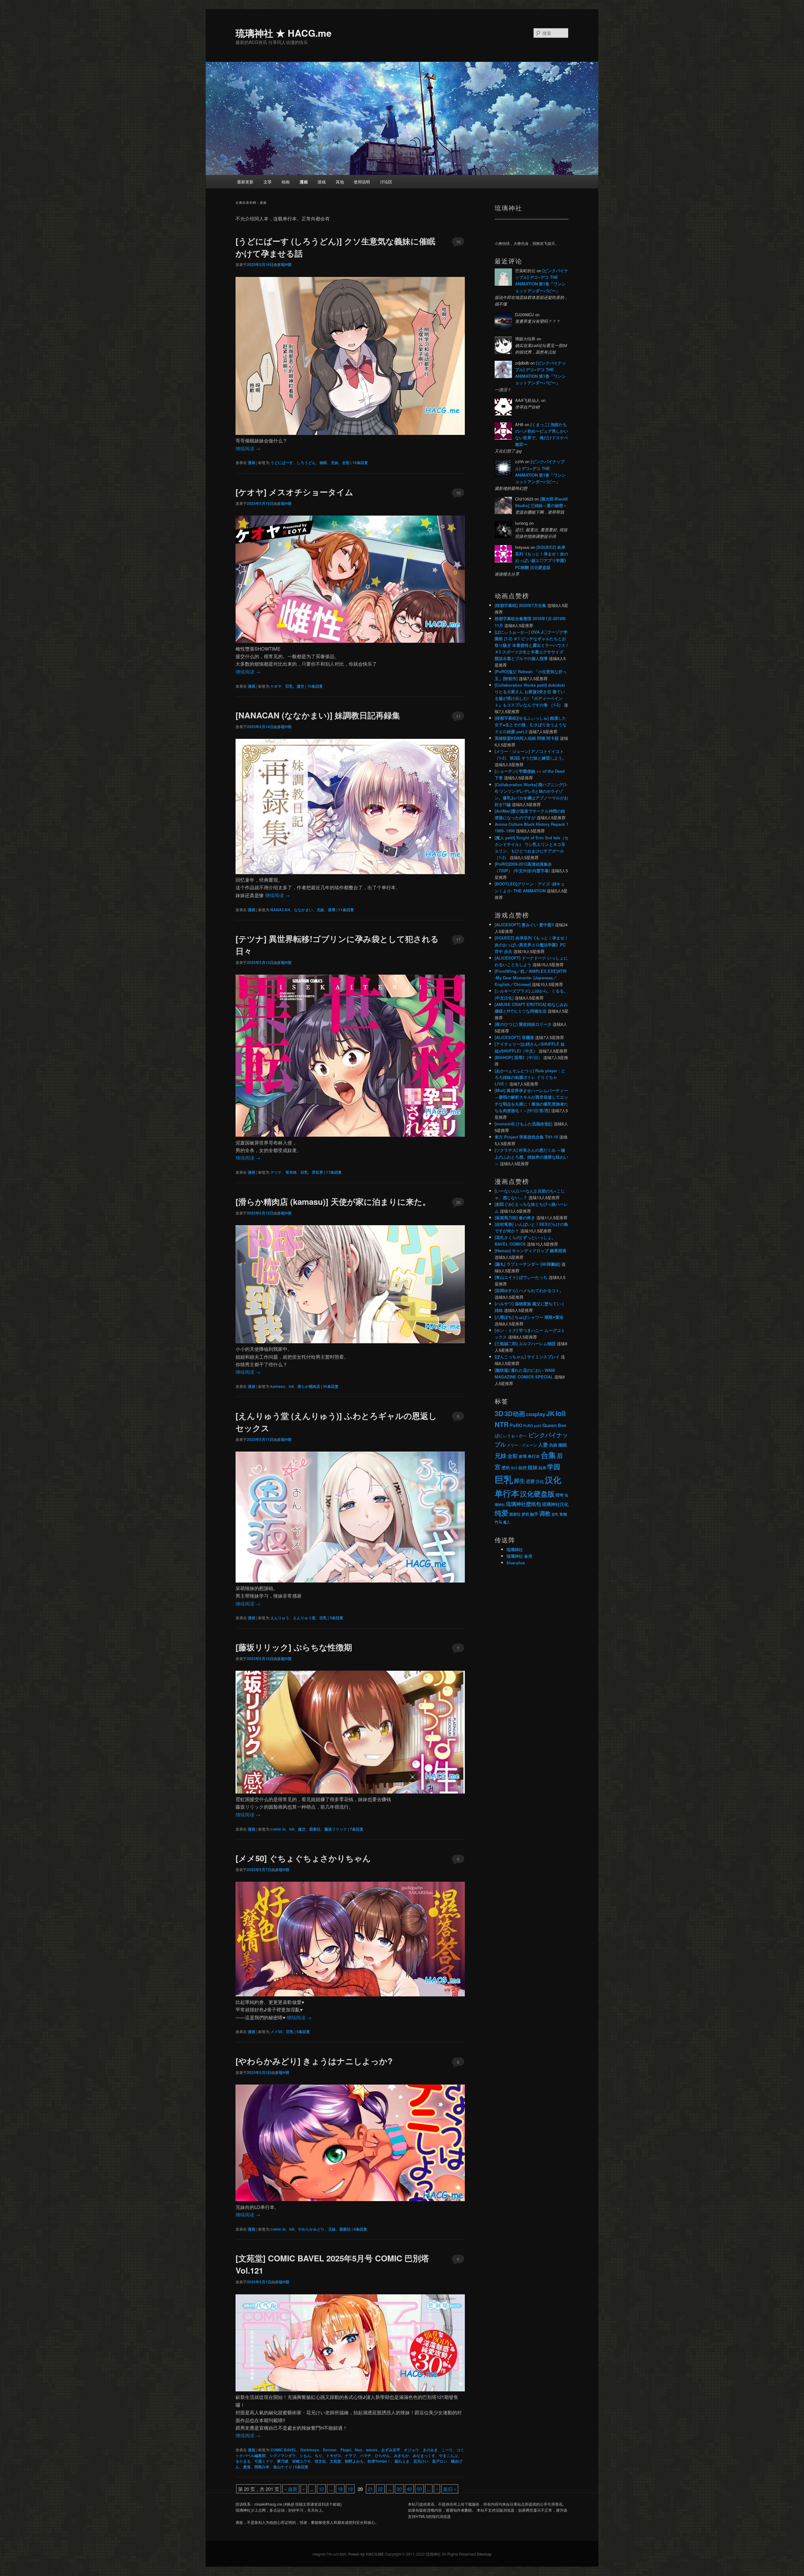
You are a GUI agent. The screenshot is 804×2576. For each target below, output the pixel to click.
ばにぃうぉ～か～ (511, 1436)
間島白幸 (262, 2467)
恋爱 (530, 1481)
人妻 (543, 1445)
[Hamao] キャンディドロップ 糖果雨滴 (530, 1250)
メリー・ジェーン (522, 1445)
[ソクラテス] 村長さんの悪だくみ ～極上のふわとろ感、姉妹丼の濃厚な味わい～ (531, 1157)
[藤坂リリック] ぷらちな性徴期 (294, 1647)
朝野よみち (354, 2461)
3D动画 (515, 1413)
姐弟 (542, 1468)
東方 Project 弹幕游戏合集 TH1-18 (526, 1137)
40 (409, 2489)
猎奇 (560, 1495)
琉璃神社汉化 (555, 1504)
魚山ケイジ (283, 2467)
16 (458, 242)
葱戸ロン (440, 2461)
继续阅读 (248, 448)
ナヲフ (350, 2455)
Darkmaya (310, 2450)
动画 (285, 182)
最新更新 (245, 182)
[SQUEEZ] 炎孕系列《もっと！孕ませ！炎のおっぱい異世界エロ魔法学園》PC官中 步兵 (532, 944)
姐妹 (533, 1467)
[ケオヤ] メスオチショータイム (294, 492)
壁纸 (506, 1467)
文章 (268, 182)
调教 (545, 1513)
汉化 (540, 1481)
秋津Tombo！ (379, 2461)
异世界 (318, 1172)
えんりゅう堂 (304, 1618)
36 (458, 1202)
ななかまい (303, 910)
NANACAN (280, 910)
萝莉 (525, 1514)
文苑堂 (335, 2461)
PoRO (516, 1425)
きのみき (430, 2450)
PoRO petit (532, 1426)
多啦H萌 (284, 264)
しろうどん (306, 463)
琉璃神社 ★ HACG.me (284, 33)
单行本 (534, 1456)
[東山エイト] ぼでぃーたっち (521, 1277)
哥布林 (291, 1172)
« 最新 (291, 2489)
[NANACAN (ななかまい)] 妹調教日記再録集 (318, 715)
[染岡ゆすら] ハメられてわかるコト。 (529, 1290)
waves (372, 2450)
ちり (318, 2455)
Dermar (330, 2450)
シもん (305, 2455)
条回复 (360, 463)
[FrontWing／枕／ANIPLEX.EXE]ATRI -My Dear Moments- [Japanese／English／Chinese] (531, 978)
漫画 (304, 182)
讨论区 (386, 182)
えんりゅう (280, 1618)
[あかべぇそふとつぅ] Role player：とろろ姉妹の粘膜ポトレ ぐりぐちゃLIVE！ (530, 1077)
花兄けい (421, 2461)
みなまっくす (424, 2455)
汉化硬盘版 (537, 1494)
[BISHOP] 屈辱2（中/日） (518, 1057)
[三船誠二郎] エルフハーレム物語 (525, 1343)
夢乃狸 (283, 2461)
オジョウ (411, 2450)
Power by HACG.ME (367, 2554)
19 (350, 2489)
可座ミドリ (264, 2461)
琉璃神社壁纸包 (524, 1504)
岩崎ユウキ (301, 2461)
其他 (340, 182)
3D (499, 1413)
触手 (534, 1514)
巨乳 (289, 686)
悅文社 (320, 2461)
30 (399, 2489)
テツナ (276, 1172)
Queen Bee (554, 1425)
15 (458, 493)
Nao (359, 2450)
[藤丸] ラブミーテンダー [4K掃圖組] (527, 1264)
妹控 (523, 1467)
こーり (447, 2450)
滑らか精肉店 (309, 1386)
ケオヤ (276, 686)
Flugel (346, 2450)
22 (380, 2489)
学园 (554, 1467)
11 (458, 716)
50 (419, 2489)
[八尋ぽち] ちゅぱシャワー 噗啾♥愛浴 (529, 1317)
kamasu (278, 1386)
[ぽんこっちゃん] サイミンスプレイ (527, 1357)
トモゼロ (334, 2455)
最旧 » (450, 2489)
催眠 (323, 463)
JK (550, 1413)
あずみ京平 (391, 2450)
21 (370, 2489)
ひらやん (383, 2455)
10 (321, 2489)
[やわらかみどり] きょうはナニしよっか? (314, 2061)
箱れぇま (402, 2461)
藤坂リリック (336, 1829)
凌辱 (332, 910)
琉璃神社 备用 (519, 1556)
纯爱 (502, 1513)
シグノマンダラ (283, 2455)
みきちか (401, 2455)
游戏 (322, 182)
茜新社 (315, 1829)
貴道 (247, 2467)
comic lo (278, 1829)
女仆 (514, 1468)
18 (340, 2489)
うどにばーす (282, 463)
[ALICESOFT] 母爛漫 (514, 1037)
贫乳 (555, 1514)
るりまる (243, 2461)
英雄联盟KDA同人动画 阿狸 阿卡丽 (527, 738)
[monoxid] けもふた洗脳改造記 (524, 1124)
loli (291, 1386)
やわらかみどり (311, 2229)
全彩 (346, 463)
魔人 (507, 1522)
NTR (502, 1424)
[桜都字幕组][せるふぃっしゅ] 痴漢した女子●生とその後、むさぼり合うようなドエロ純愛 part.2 (531, 725)
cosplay (536, 1414)
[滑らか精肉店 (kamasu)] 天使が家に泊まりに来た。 (333, 1201)
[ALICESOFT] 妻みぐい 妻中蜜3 (524, 925)
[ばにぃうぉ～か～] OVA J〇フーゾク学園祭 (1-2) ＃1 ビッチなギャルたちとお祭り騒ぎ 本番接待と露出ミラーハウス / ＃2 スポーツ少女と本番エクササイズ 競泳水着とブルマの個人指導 (531, 645)
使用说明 (362, 182)
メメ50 (276, 2032)
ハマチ (366, 2455)
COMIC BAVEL (283, 2450)
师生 (519, 1481)
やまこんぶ (448, 2455)
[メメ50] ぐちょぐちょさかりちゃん (303, 1858)
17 (458, 940)
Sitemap (484, 2554)
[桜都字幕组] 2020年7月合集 (520, 605)
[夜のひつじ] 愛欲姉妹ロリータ (523, 1024)
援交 (301, 686)
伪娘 (553, 1445)
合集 (548, 1455)
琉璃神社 (515, 1549)
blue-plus (516, 1563)
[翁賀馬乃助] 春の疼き (515, 1218)
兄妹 (334, 463)
